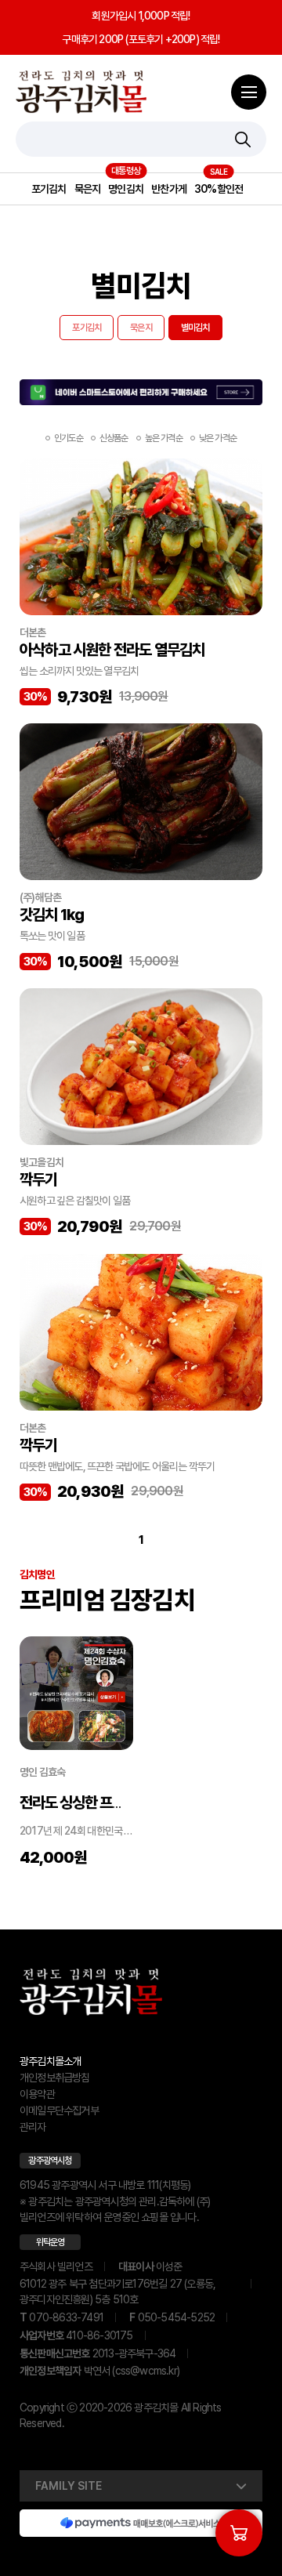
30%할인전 (219, 189)
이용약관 (37, 2094)
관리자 (33, 2127)
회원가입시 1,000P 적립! (141, 16)
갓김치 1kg (52, 915)
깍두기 (39, 1179)
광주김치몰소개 (50, 2061)
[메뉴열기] (249, 92)
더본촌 (33, 632)
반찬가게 (169, 189)
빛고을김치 (42, 1162)
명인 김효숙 (42, 1772)
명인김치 (126, 189)
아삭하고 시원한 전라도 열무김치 (112, 650)
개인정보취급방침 (55, 2078)
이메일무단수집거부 (59, 2110)
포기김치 (49, 189)
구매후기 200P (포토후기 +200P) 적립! (141, 39)
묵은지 (88, 189)
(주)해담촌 (40, 897)
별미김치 (195, 328)
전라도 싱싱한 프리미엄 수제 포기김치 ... (132, 1802)
